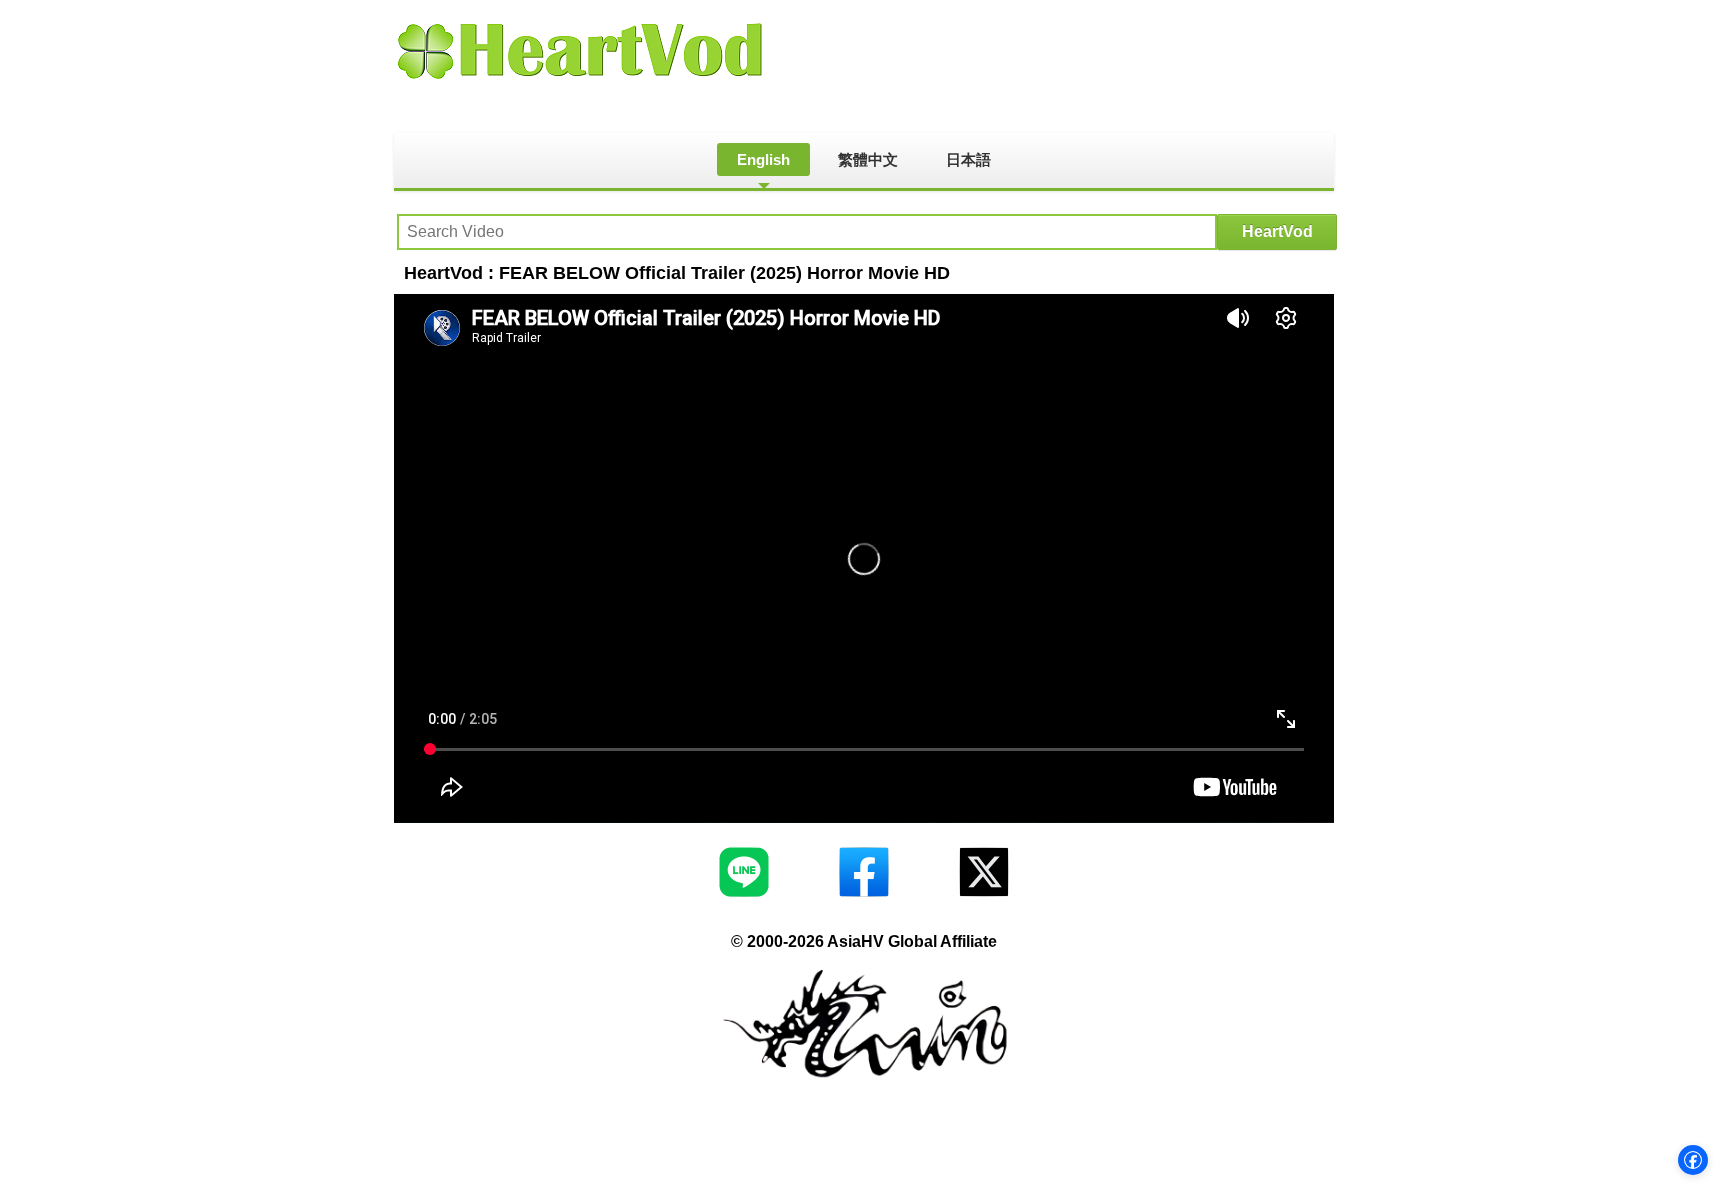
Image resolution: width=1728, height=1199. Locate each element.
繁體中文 (868, 159)
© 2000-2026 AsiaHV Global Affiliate (864, 941)
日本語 (968, 159)
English (763, 159)
